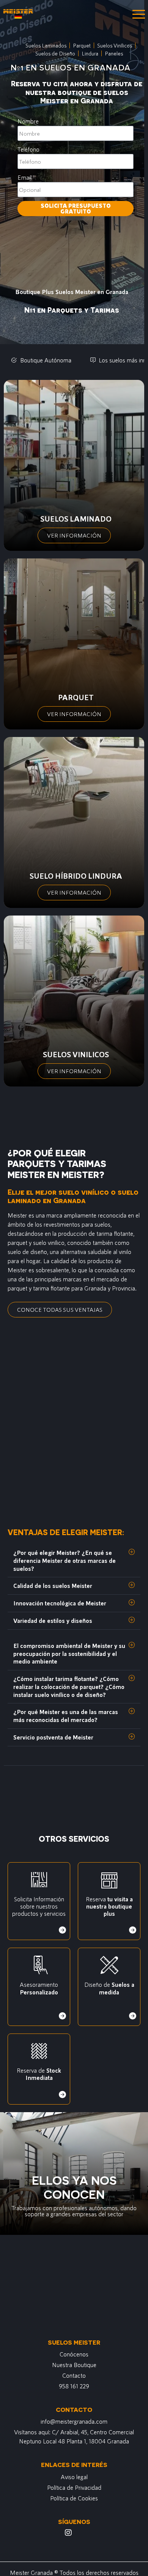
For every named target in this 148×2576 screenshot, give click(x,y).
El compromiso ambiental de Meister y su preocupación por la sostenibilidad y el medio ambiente (69, 1653)
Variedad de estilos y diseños (53, 1620)
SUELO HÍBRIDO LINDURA (76, 876)
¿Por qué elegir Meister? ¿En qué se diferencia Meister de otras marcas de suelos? (65, 1560)
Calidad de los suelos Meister (53, 1585)
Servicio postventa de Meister (53, 1737)
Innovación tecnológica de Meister (60, 1603)
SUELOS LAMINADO (76, 519)
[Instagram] (68, 2533)
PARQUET (76, 697)
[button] (74, 1561)
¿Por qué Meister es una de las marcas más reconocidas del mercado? (66, 1716)
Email (24, 177)
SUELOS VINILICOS (76, 1054)
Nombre (28, 121)
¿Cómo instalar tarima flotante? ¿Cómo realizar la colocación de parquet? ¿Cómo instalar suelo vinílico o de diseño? (69, 1686)
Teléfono (28, 149)
